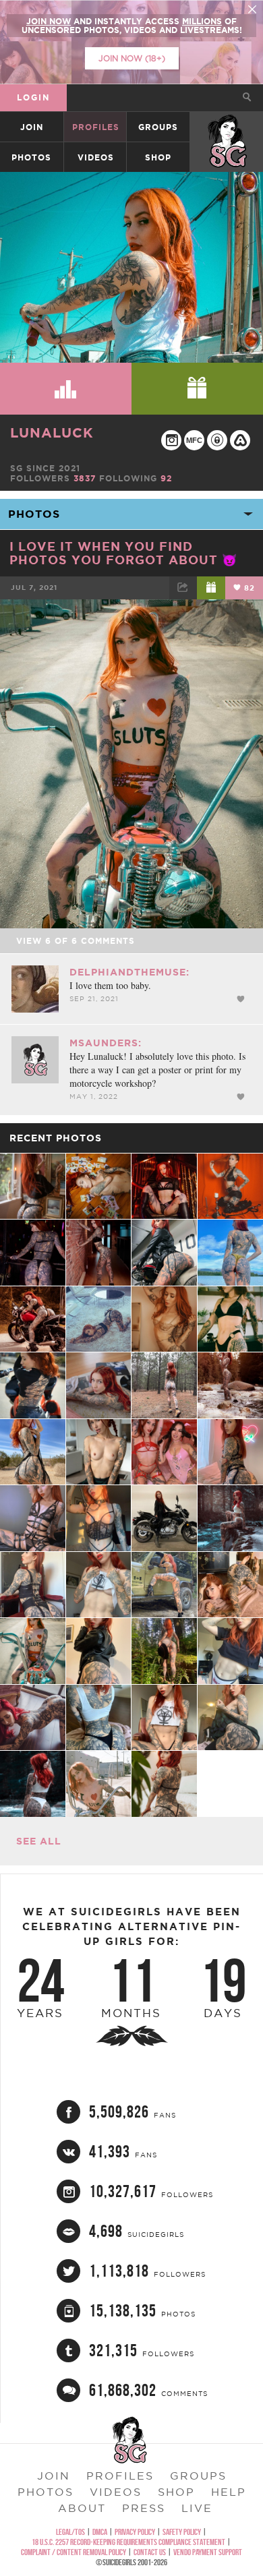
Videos (96, 157)
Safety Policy (182, 2532)
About (82, 2508)
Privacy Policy (135, 2532)
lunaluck (52, 432)
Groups (158, 127)
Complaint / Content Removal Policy (74, 2552)
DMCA (100, 2532)
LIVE (197, 2508)
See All (39, 1841)
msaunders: (106, 1043)
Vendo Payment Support (208, 2552)
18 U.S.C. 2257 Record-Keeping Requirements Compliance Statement (128, 2542)
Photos (31, 157)
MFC (194, 440)
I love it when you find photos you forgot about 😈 (123, 553)
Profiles (96, 127)
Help (229, 2492)
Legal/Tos (70, 2532)
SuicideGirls (227, 127)
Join (32, 127)
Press (144, 2508)
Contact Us (150, 2552)
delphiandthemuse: (129, 972)
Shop (158, 157)
